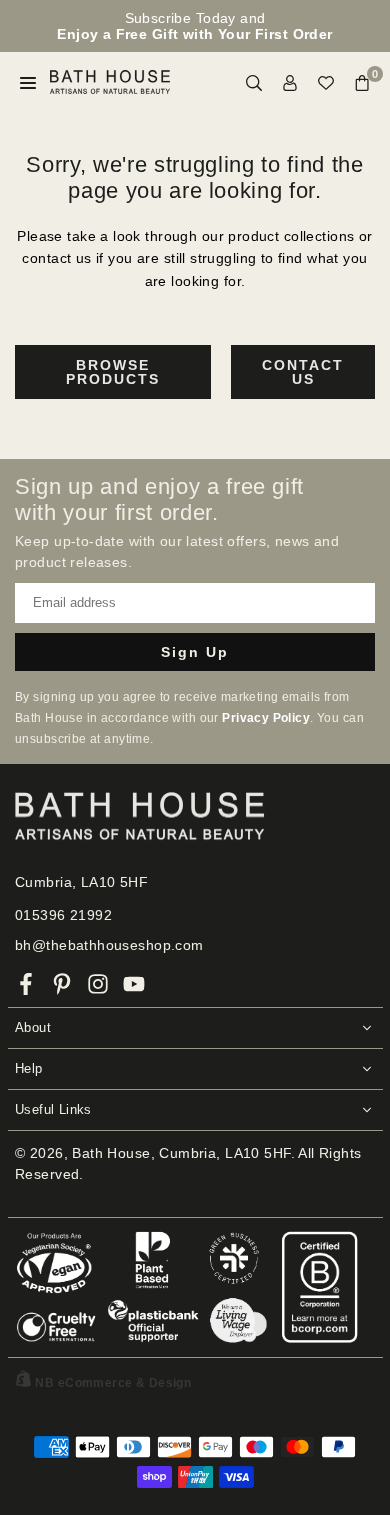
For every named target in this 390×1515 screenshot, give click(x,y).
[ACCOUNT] (290, 82)
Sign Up (195, 652)
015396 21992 (63, 915)
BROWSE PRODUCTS (113, 372)
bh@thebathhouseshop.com (109, 945)
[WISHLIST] (326, 82)
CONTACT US (303, 372)
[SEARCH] (254, 82)
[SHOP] (28, 82)
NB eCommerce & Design (113, 1383)
